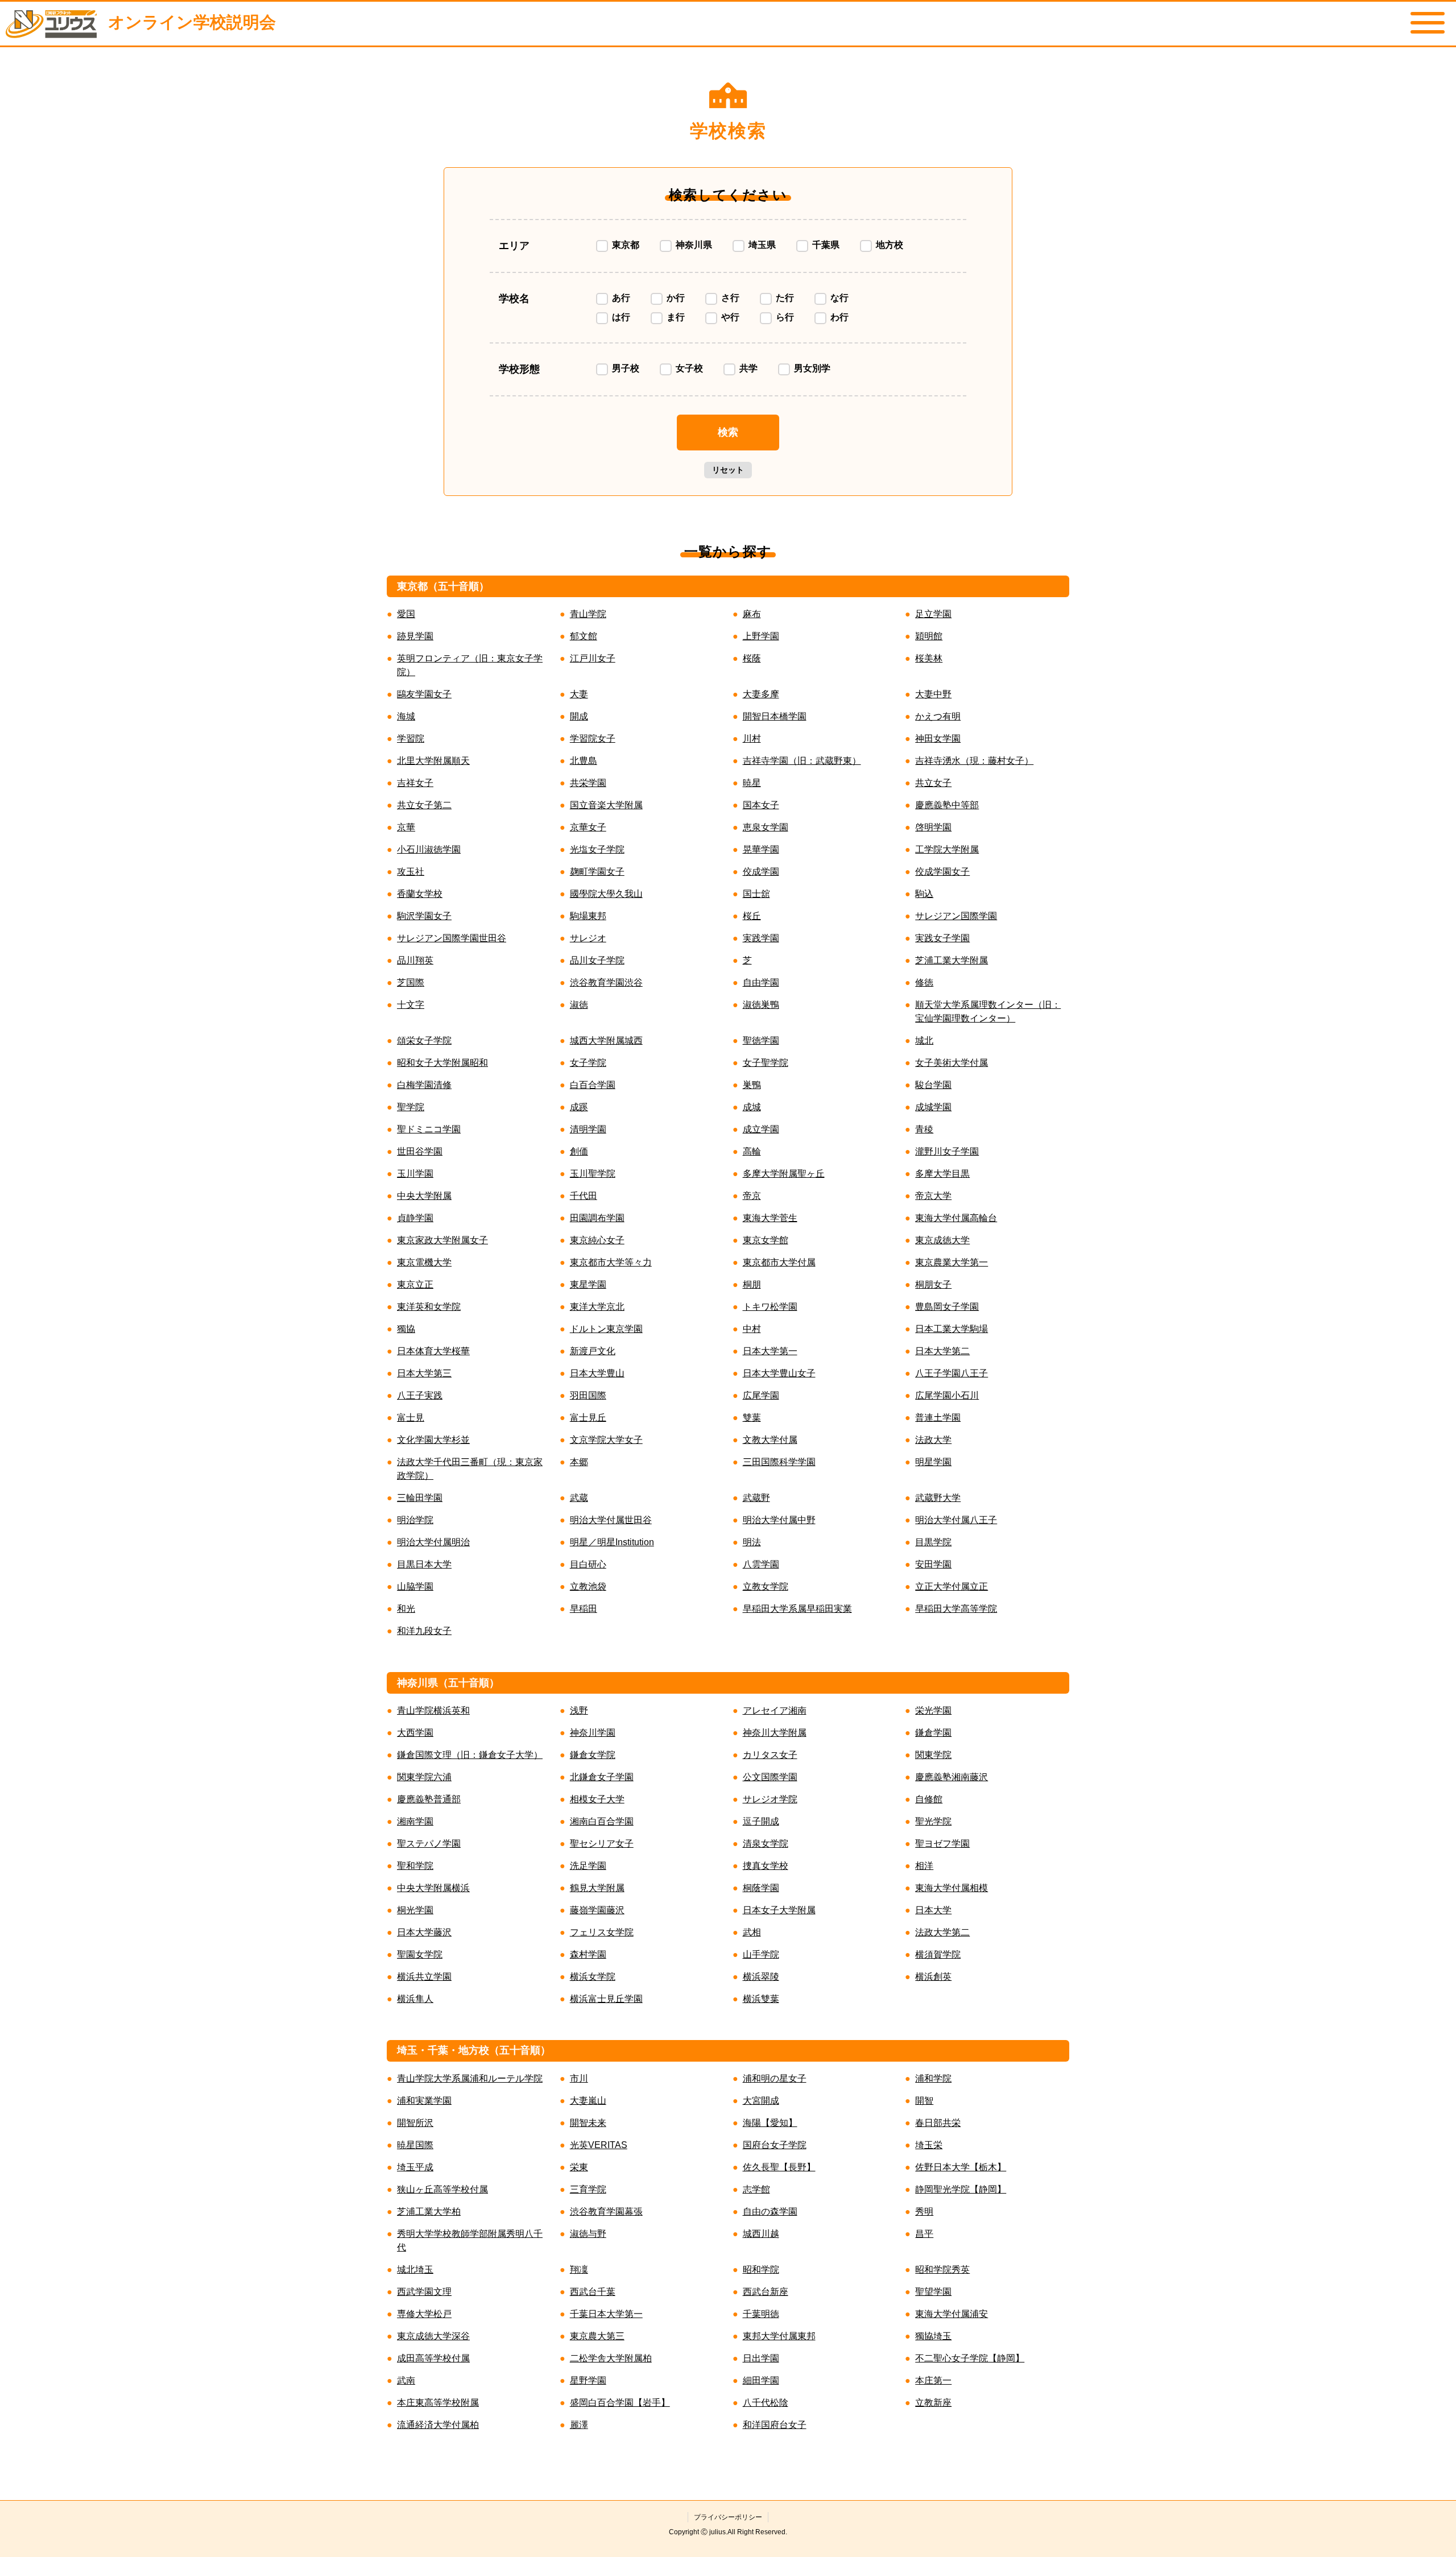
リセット (728, 470)
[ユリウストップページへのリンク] (51, 24)
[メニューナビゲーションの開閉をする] (1428, 23)
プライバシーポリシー (728, 2517)
